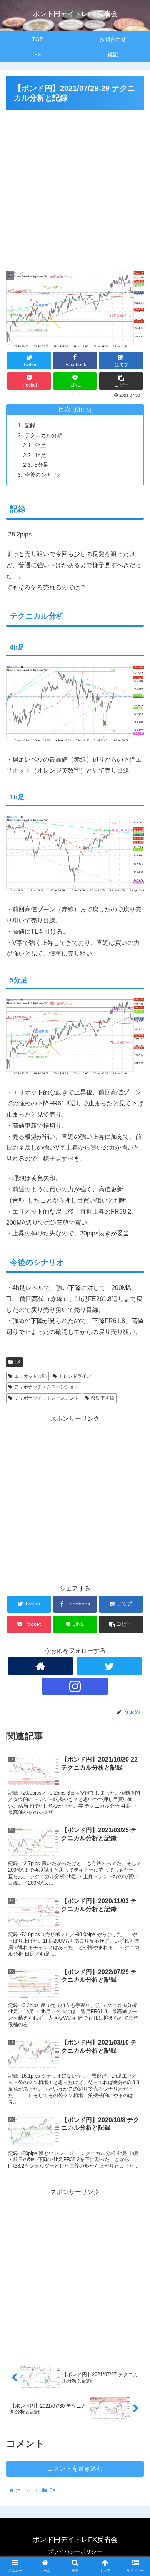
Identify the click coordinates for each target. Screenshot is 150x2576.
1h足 (40, 455)
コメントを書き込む (75, 2468)
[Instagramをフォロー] (75, 1686)
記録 (30, 425)
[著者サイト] (41, 1666)
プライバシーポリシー (75, 2551)
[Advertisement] (75, 188)
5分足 (42, 465)
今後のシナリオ (43, 475)
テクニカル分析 (43, 435)
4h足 (40, 445)
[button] (135, 1387)
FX (17, 1362)
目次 (65, 409)
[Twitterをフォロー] (110, 1666)
